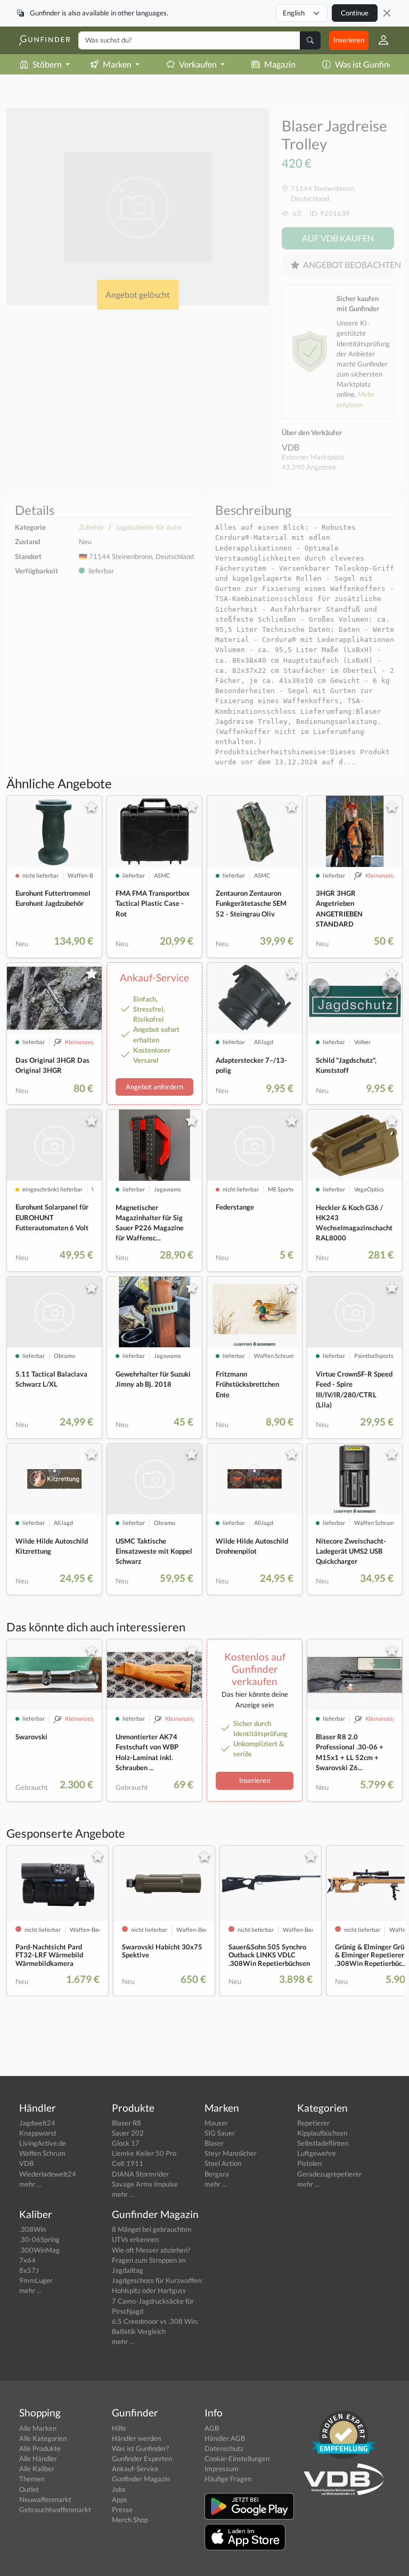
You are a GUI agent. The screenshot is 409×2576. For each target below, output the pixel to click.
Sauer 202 (128, 2133)
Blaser (214, 2143)
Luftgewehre (317, 2153)
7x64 (27, 2260)
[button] (379, 40)
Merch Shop (130, 2520)
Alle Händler (38, 2458)
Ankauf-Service (135, 2469)
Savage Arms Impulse (145, 2184)
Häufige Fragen (228, 2479)
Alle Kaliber (37, 2469)
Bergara (217, 2174)
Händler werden (136, 2438)
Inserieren (349, 40)
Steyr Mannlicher (231, 2153)
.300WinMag (39, 2250)
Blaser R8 (126, 2123)
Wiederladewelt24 (48, 2174)
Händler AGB (225, 2438)
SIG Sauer (220, 2133)
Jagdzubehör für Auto (148, 527)
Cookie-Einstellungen (237, 2458)
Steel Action (223, 2163)
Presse (122, 2510)
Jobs (119, 2489)
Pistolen (309, 2163)
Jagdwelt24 (37, 2123)
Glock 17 (126, 2143)
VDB (291, 447)
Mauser (216, 2123)
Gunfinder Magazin (141, 2479)
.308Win (32, 2229)
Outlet (29, 2489)
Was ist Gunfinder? (140, 2448)
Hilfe (119, 2428)
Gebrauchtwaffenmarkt (55, 2510)
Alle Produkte (40, 2448)
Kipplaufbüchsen (322, 2133)
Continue (355, 13)
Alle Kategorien (43, 2438)
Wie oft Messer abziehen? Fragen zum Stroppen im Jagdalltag (151, 2260)
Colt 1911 (128, 2163)
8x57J (29, 2270)
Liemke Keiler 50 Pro (144, 2153)
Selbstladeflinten (323, 2143)
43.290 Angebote (309, 467)
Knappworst (38, 2133)
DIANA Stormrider (140, 2174)
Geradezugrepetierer (329, 2174)
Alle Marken (38, 2428)
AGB (212, 2428)
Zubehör (92, 527)
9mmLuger (36, 2280)
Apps (120, 2499)
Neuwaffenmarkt (45, 2499)
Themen (32, 2479)
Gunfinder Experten (142, 2458)
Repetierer (313, 2123)
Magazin (280, 64)
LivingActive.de (43, 2143)
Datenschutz (224, 2448)
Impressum (222, 2469)
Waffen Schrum (42, 2153)
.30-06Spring (39, 2239)
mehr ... (30, 2184)
